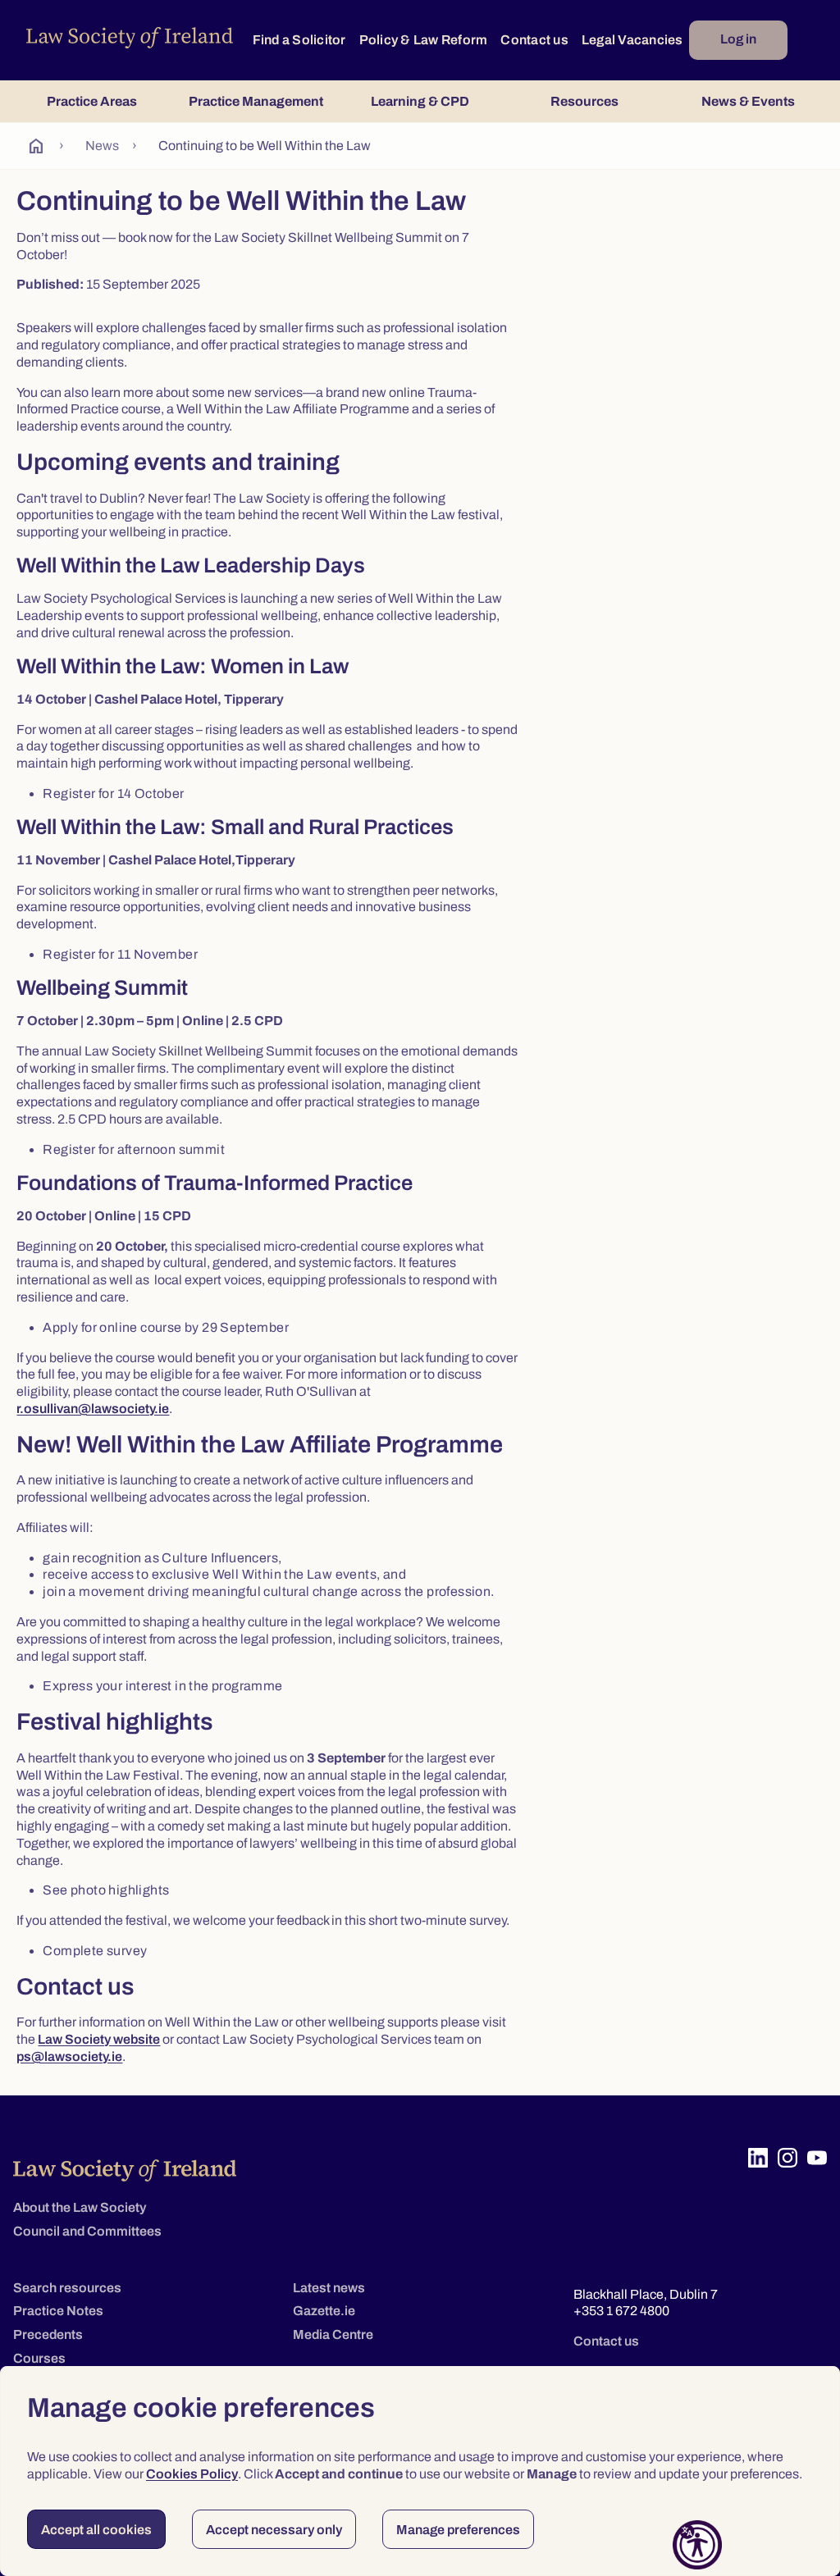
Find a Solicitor (299, 40)
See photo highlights (106, 1890)
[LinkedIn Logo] (758, 2158)
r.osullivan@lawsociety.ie (93, 1409)
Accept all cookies (96, 2530)
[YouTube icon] (817, 2158)
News (102, 146)
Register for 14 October (113, 793)
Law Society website (99, 2039)
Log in (738, 39)
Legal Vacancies (632, 40)
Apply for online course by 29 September (166, 1327)
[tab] (92, 101)
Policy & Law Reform (424, 40)
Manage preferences (458, 2530)
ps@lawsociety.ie (69, 2056)
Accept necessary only (274, 2530)
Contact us (534, 40)
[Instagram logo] (787, 2158)
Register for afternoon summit (134, 1149)
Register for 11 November (120, 954)
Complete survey (95, 1951)
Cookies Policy (192, 2474)
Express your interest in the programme (162, 1686)
